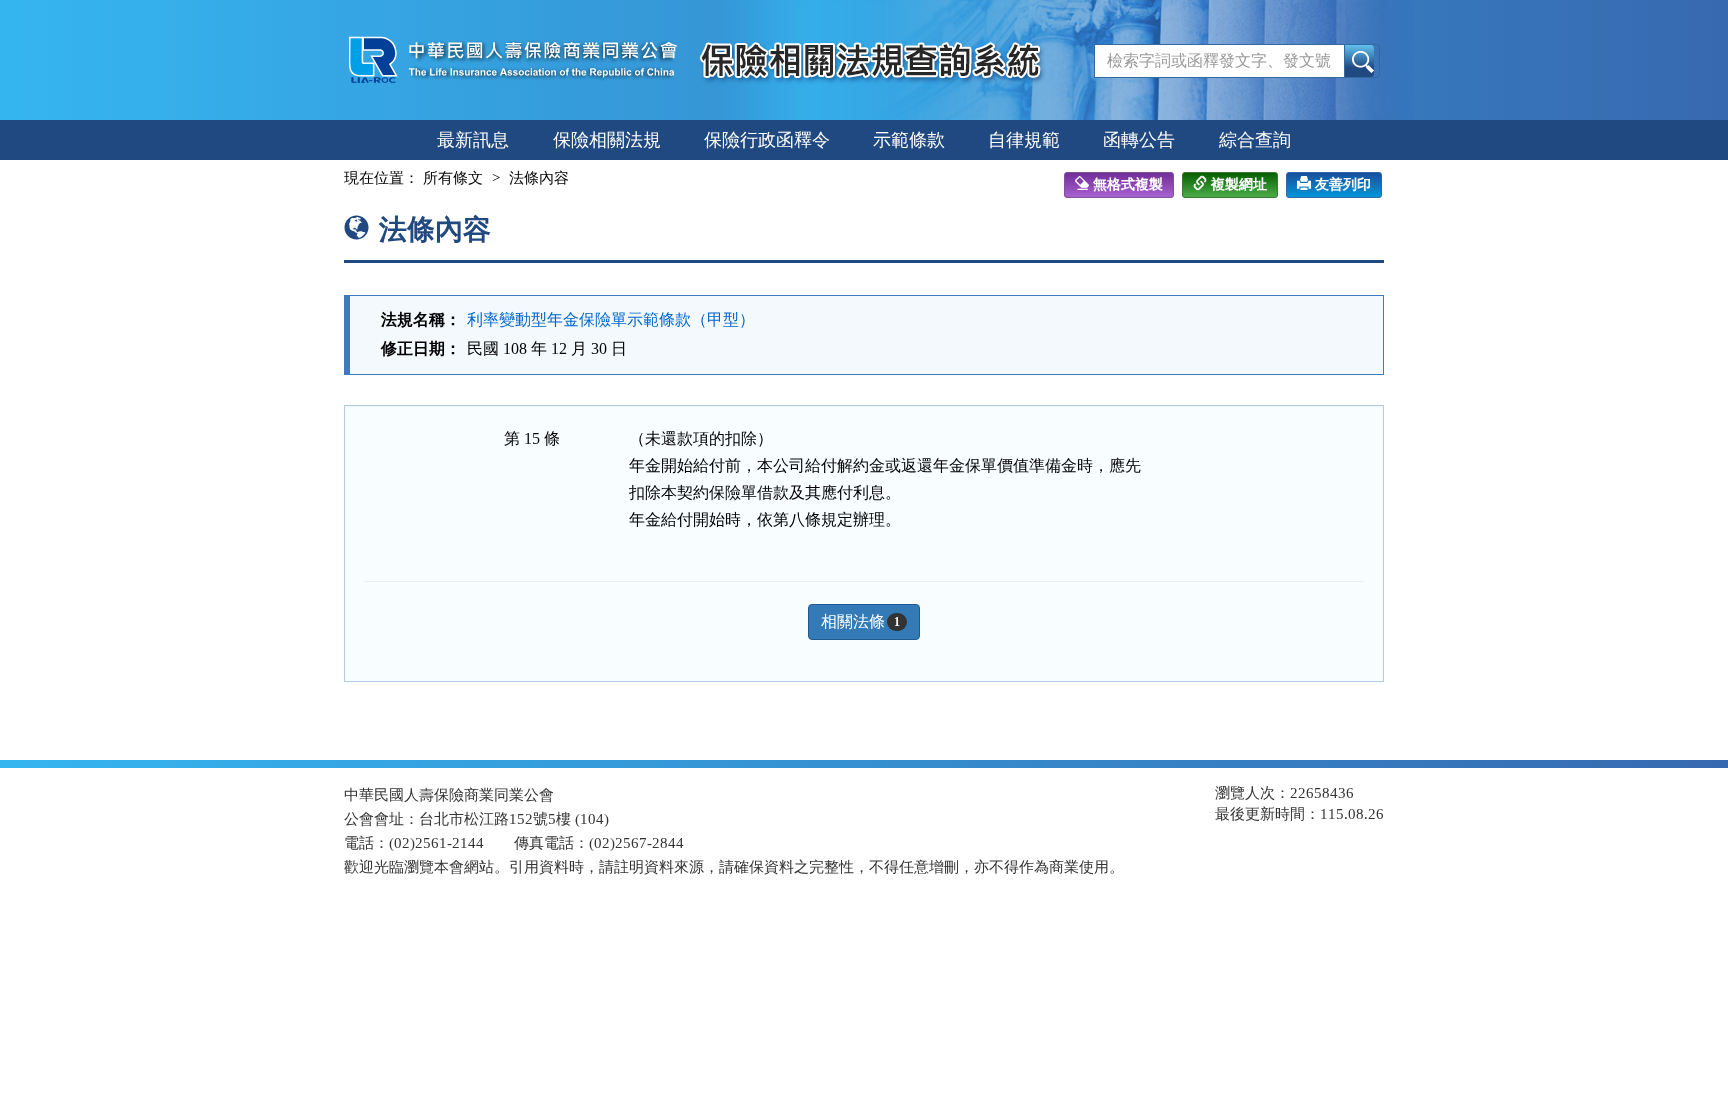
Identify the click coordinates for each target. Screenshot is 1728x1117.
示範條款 (909, 140)
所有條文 (453, 178)
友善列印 (1343, 184)
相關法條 (860, 621)
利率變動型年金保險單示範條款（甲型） (611, 319)
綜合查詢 (1255, 140)
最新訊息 (473, 140)
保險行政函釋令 (767, 140)
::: (326, 178)
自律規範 (1024, 140)
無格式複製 (1128, 184)
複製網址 (1239, 184)
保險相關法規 (607, 140)
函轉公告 (1139, 140)
